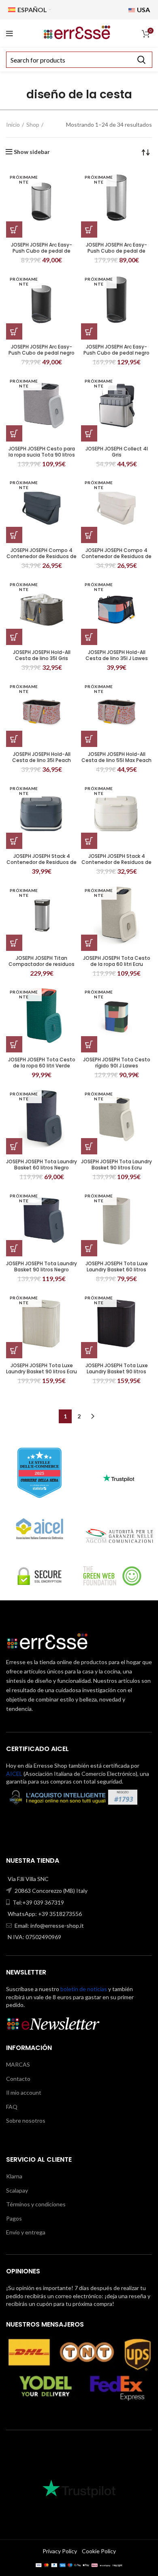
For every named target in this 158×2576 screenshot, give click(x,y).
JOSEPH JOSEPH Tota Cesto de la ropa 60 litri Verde (42, 1063)
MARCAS (18, 2064)
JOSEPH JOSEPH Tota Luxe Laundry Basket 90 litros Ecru (42, 1368)
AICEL (14, 1774)
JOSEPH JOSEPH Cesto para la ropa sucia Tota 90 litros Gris (42, 455)
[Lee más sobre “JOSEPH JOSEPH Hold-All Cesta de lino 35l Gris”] (14, 637)
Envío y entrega (26, 2232)
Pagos (14, 2218)
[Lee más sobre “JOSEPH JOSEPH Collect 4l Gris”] (89, 433)
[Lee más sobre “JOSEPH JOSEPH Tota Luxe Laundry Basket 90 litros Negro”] (89, 1350)
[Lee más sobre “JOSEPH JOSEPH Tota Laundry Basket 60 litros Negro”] (14, 1146)
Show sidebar (32, 152)
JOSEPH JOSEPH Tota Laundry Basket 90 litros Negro (42, 1266)
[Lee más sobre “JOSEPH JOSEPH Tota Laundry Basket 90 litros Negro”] (14, 1248)
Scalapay (17, 2190)
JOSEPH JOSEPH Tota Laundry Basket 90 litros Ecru (116, 1165)
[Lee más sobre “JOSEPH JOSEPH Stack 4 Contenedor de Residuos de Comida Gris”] (14, 841)
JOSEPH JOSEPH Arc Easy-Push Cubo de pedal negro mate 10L (42, 353)
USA (143, 10)
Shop (33, 124)
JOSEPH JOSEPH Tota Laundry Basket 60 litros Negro (42, 1165)
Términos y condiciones (36, 2204)
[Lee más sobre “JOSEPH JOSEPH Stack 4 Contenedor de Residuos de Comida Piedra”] (89, 841)
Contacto (18, 2079)
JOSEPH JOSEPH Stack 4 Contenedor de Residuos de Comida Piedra (116, 862)
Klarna (14, 2176)
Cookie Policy (99, 2551)
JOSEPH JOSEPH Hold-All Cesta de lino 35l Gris (42, 655)
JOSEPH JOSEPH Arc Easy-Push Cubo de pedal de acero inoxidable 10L (42, 251)
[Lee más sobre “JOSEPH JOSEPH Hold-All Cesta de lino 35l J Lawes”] (89, 637)
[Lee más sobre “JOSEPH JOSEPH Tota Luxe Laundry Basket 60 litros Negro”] (89, 1248)
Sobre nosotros (26, 2120)
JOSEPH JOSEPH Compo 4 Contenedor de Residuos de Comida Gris (42, 556)
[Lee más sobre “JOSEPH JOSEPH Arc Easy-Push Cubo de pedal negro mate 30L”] (89, 331)
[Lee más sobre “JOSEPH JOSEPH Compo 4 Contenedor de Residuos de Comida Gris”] (14, 535)
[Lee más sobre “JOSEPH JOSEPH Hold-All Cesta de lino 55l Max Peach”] (89, 739)
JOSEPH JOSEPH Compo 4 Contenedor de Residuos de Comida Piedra (116, 556)
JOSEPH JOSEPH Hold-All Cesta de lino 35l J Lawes (117, 655)
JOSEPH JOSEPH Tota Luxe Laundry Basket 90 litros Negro (117, 1371)
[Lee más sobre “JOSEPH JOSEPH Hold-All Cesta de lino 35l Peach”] (14, 739)
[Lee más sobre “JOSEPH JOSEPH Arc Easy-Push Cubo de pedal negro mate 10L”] (14, 331)
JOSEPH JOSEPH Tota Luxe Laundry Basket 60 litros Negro (117, 1270)
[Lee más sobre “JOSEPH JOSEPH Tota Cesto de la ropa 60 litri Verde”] (14, 1044)
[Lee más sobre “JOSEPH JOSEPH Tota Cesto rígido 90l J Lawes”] (89, 1044)
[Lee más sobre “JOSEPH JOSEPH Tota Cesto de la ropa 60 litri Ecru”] (89, 943)
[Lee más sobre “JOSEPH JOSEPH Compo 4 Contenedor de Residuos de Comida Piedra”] (89, 535)
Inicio (13, 124)
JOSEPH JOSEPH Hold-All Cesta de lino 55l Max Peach (116, 757)
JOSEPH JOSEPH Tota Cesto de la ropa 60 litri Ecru (117, 961)
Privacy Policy (60, 2551)
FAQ (12, 2107)
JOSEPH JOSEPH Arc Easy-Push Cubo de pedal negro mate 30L (116, 353)
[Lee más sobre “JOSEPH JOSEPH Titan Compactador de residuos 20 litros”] (14, 943)
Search (141, 60)
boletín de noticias (84, 1989)
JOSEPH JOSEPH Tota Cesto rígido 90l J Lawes (117, 1063)
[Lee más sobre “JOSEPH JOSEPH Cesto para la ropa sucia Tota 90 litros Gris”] (14, 433)
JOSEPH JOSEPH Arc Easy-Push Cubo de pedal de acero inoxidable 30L (116, 251)
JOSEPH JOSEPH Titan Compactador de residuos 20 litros (42, 964)
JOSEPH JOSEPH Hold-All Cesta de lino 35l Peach (42, 757)
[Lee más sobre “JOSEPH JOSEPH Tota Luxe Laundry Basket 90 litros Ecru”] (14, 1350)
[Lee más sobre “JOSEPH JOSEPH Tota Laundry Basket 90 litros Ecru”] (89, 1146)
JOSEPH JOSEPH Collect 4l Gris (117, 452)
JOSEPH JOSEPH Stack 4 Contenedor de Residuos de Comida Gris (42, 862)
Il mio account (24, 2092)
